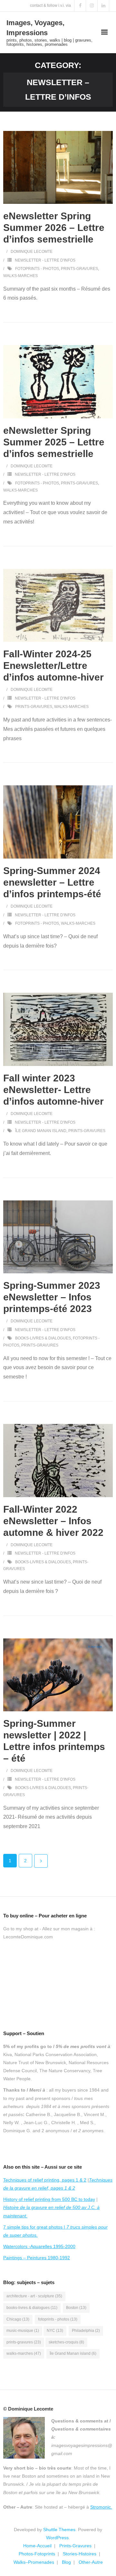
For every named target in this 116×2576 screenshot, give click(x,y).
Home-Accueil (37, 2546)
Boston (76, 2308)
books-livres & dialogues (43, 1338)
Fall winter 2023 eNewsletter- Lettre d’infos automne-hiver (53, 1090)
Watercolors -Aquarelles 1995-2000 (39, 2246)
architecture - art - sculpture (34, 2296)
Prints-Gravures (75, 2546)
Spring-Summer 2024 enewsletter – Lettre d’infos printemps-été (52, 882)
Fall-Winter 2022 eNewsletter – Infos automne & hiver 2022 (53, 1521)
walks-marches (20, 276)
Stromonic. (101, 2507)
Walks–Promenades (34, 2562)
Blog (66, 2562)
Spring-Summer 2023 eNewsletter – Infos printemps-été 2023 (52, 1297)
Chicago (18, 2319)
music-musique (23, 2331)
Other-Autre (91, 2562)
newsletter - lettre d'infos (45, 260)
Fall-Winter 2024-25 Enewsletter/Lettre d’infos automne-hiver (53, 666)
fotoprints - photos (37, 269)
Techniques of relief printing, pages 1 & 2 (45, 2180)
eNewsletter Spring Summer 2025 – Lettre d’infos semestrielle (54, 442)
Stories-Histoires (80, 2554)
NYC (55, 2331)
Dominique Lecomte (32, 252)
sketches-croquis (66, 2342)
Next (41, 1861)
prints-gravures (79, 269)
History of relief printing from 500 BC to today (49, 2199)
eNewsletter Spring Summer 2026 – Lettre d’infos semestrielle (54, 228)
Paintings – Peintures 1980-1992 (37, 2258)
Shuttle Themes (59, 2530)
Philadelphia (86, 2331)
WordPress (57, 2538)
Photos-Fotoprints (37, 2554)
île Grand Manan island (41, 1131)
